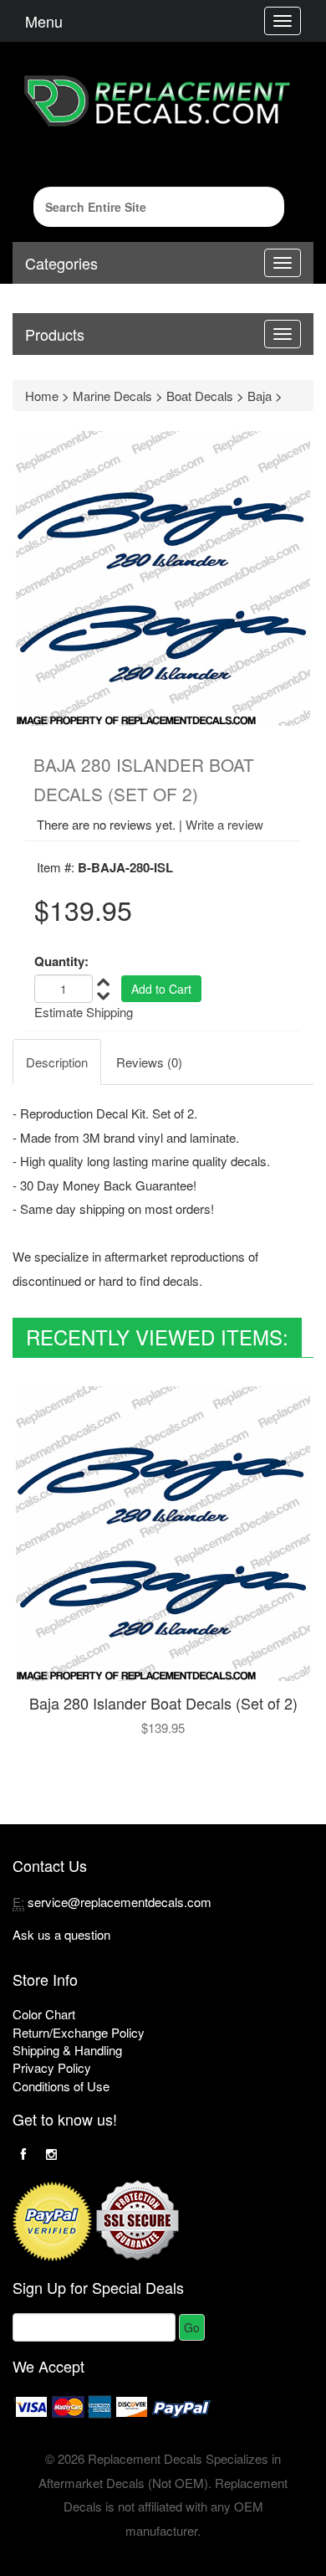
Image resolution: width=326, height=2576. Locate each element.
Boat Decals (200, 396)
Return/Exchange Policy (79, 2032)
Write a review (224, 824)
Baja (260, 396)
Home (42, 396)
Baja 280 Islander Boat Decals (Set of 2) (163, 1703)
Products (55, 334)
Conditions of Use (61, 2086)
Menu (44, 21)
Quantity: (61, 962)
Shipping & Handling (67, 2050)
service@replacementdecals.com (120, 1902)
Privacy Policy (52, 2067)
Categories (61, 263)
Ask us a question (61, 1934)
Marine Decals (112, 396)
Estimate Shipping (84, 1012)
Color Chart (44, 2014)
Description (57, 1062)
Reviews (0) (149, 1062)
